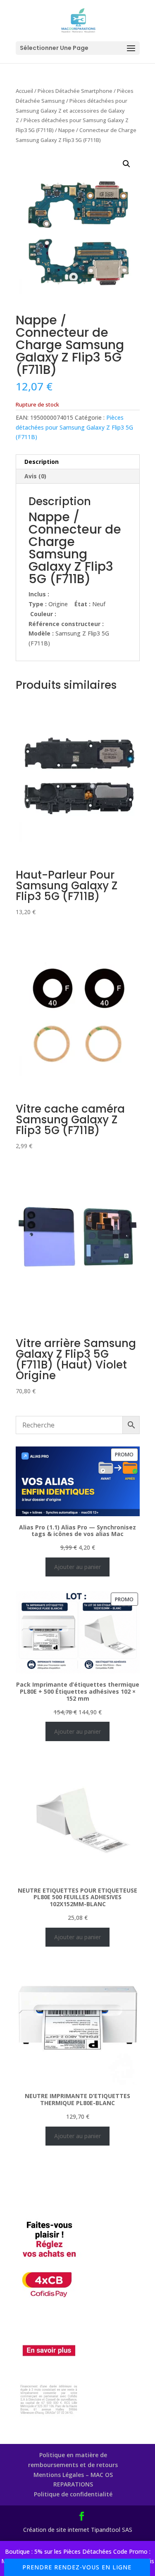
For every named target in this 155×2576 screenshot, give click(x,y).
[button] (126, 164)
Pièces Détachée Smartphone (75, 91)
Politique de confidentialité (73, 2494)
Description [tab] (42, 462)
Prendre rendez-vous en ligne (77, 2567)
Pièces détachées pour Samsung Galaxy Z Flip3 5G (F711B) (74, 427)
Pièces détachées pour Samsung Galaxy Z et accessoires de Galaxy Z (72, 111)
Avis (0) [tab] (35, 476)
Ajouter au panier (77, 1567)
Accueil (24, 91)
